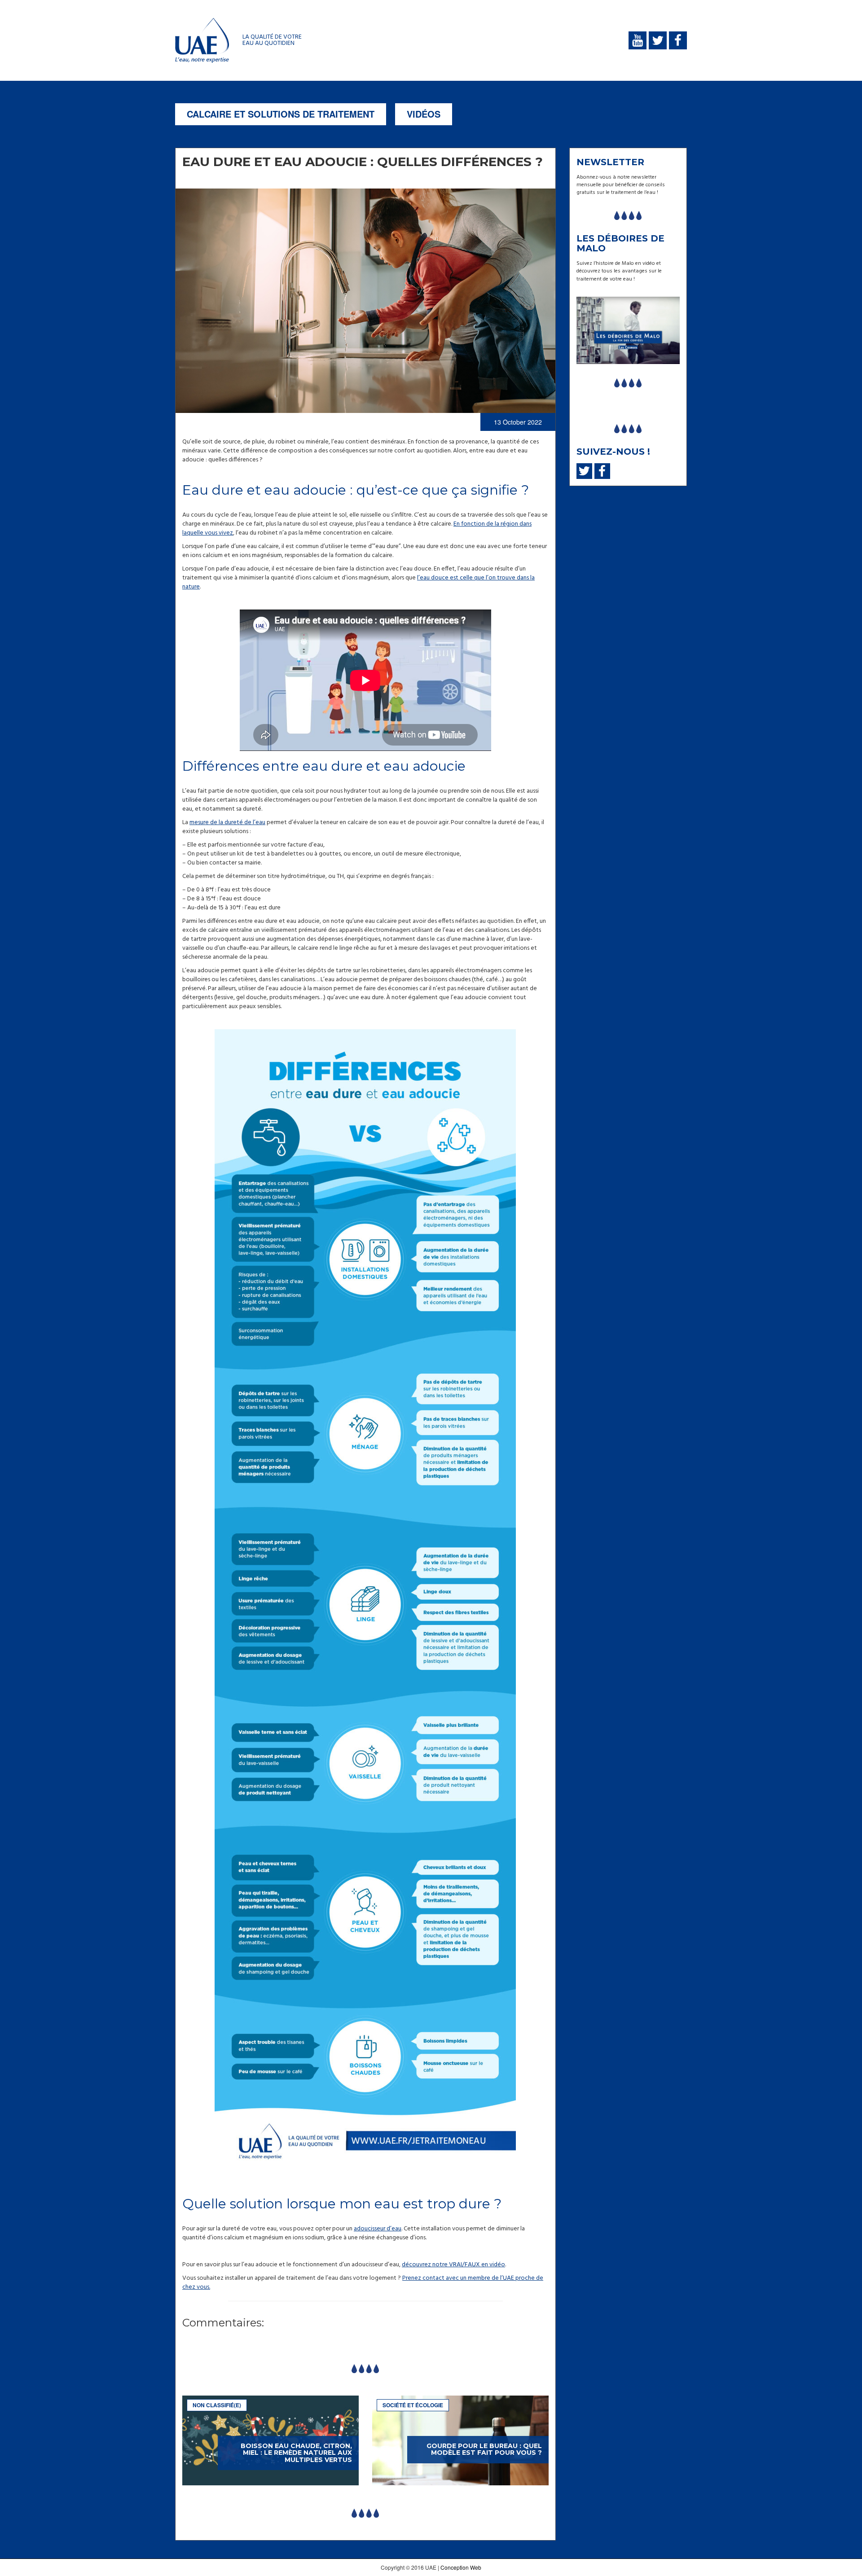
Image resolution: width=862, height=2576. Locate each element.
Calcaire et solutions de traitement (281, 114)
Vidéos (424, 114)
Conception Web (461, 2567)
